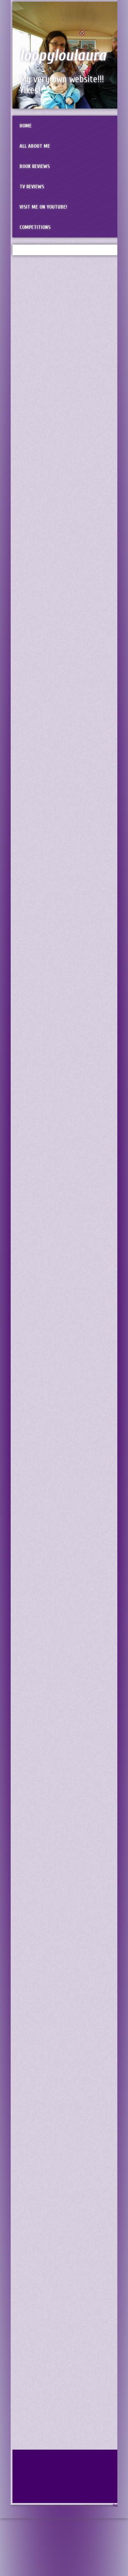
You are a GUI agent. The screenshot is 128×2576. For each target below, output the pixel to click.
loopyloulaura (63, 56)
